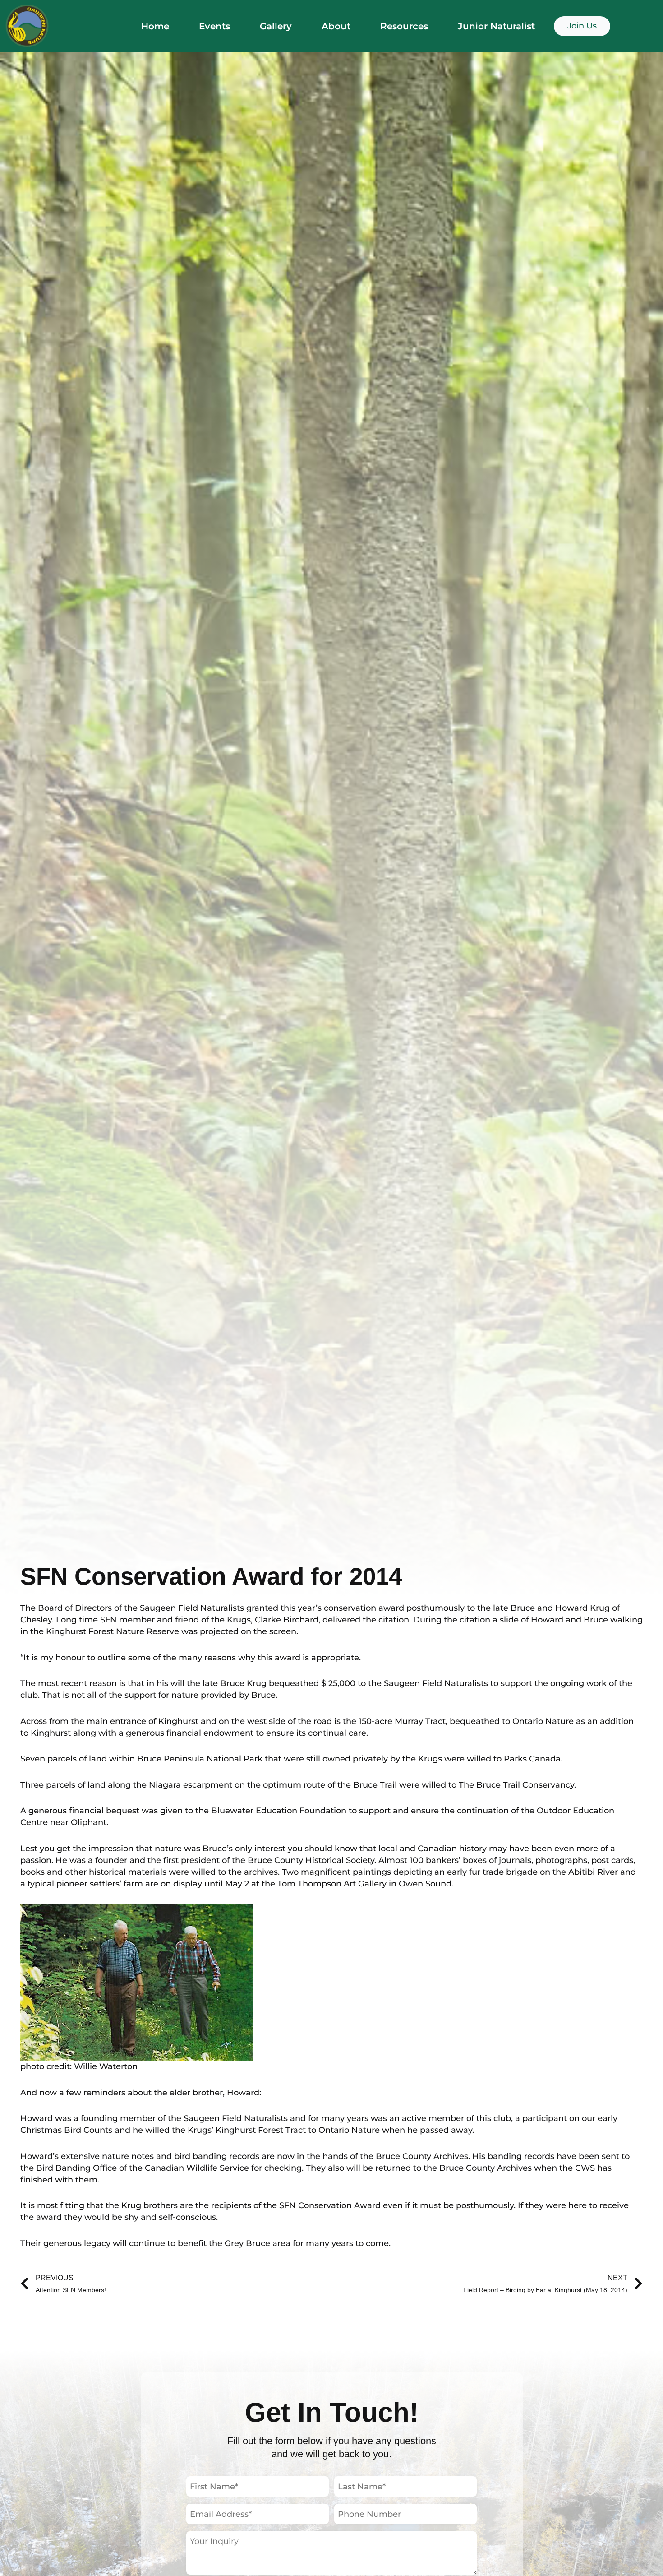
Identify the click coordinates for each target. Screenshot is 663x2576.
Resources (404, 26)
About (336, 26)
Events (214, 26)
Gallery (276, 26)
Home (155, 26)
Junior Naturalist (496, 26)
